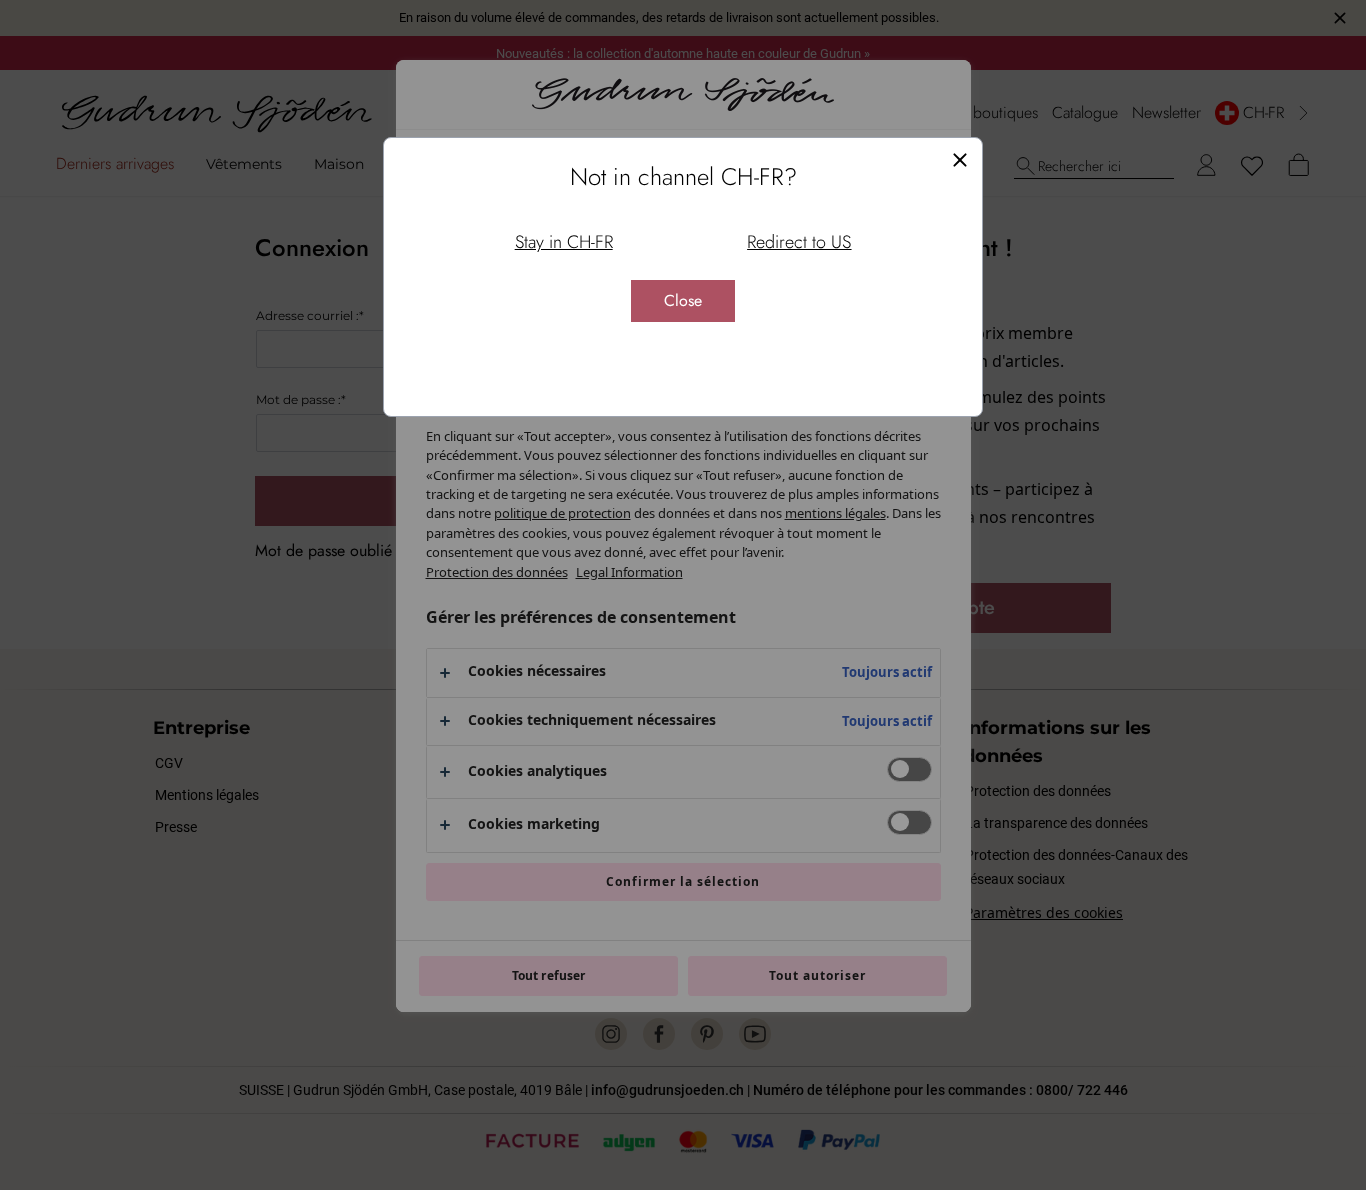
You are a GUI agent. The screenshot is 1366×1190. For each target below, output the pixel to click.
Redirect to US (799, 242)
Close (683, 300)
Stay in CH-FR (564, 242)
